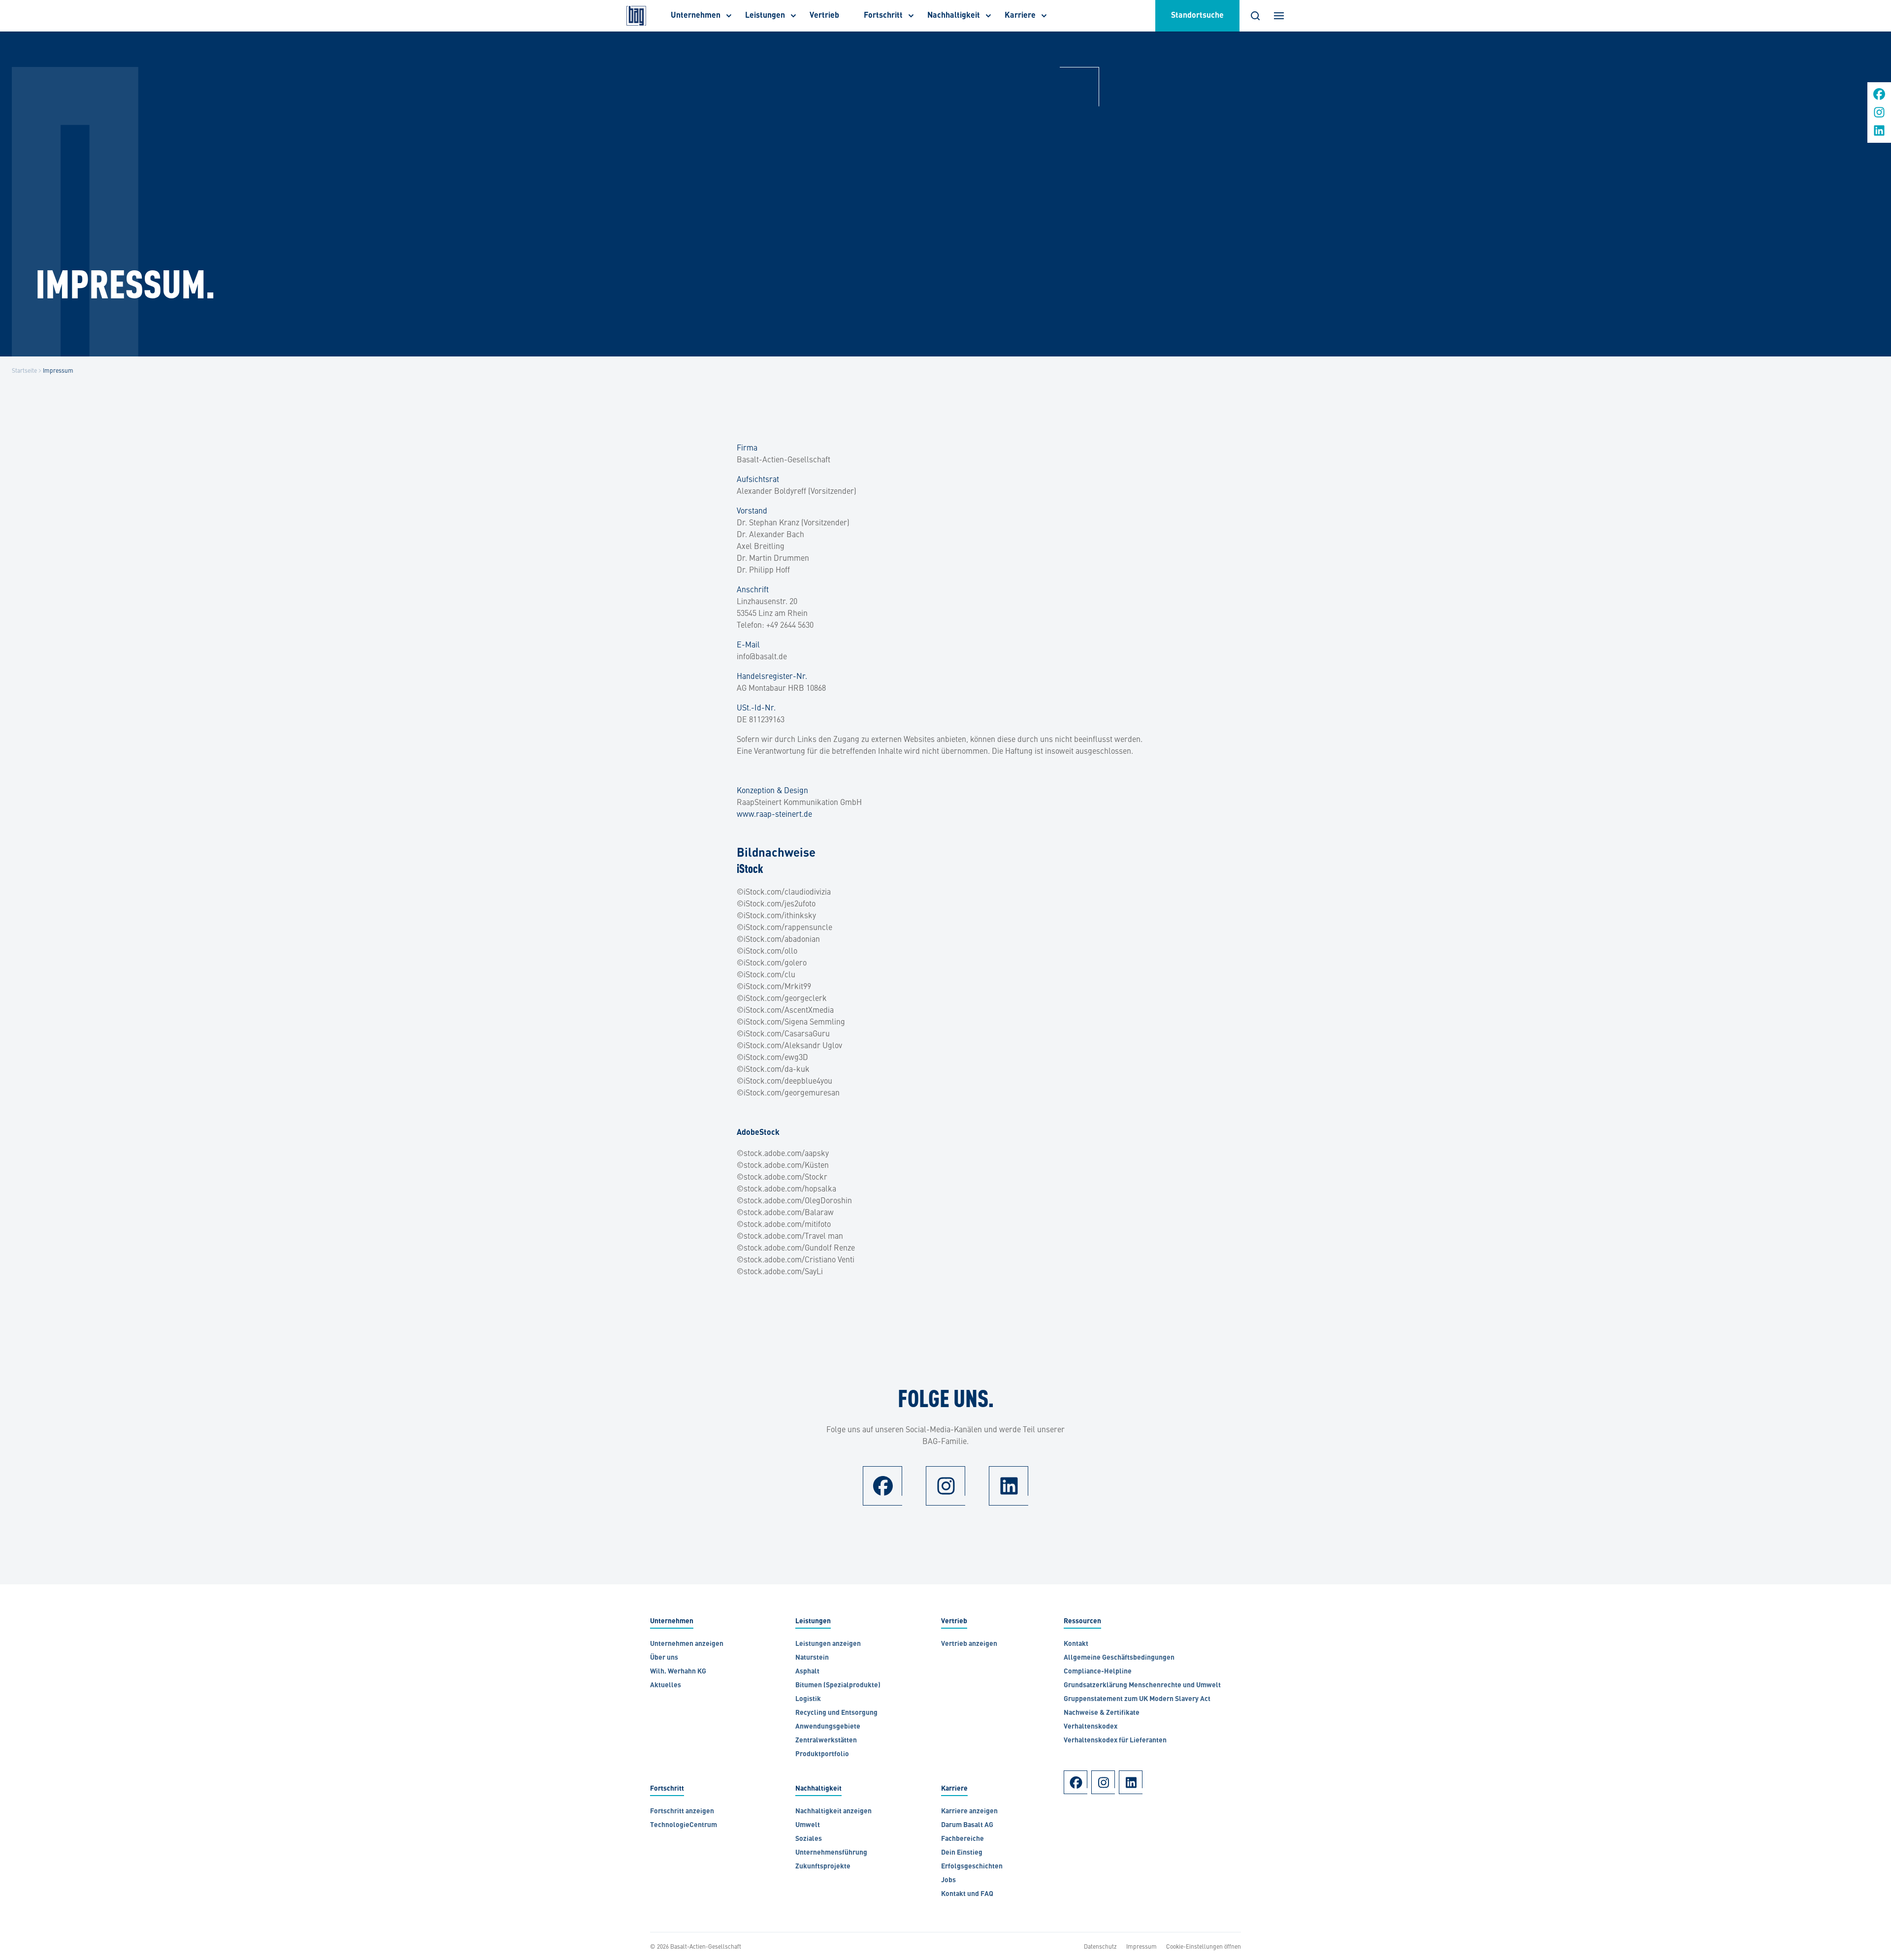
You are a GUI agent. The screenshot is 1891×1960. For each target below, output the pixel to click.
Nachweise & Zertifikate (1102, 1713)
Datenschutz (1100, 1946)
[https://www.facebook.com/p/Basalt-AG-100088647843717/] (1879, 97)
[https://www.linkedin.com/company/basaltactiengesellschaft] (1879, 134)
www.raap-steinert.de (774, 813)
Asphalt (807, 1672)
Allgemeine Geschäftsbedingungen (1120, 1658)
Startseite (24, 370)
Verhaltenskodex (1091, 1727)
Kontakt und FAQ (967, 1894)
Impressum (1141, 1946)
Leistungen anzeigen (828, 1644)
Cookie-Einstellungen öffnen (1204, 1946)
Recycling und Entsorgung (836, 1713)
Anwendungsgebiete (828, 1727)
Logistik (808, 1699)
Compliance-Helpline (1098, 1672)
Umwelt (808, 1825)
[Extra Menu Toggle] (1279, 16)
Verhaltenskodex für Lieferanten (1115, 1741)
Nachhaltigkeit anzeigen (833, 1812)
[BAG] (636, 16)
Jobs (948, 1880)
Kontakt (1076, 1644)
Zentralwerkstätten (826, 1741)
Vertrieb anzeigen (969, 1644)
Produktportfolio (822, 1754)
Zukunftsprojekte (823, 1867)
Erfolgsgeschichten (972, 1867)
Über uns (664, 1658)
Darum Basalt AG (967, 1825)
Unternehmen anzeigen (687, 1644)
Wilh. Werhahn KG (679, 1672)
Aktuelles (666, 1686)
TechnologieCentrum (684, 1825)
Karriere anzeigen (969, 1812)
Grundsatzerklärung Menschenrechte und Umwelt (1142, 1686)
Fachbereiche (962, 1839)
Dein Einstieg (962, 1853)
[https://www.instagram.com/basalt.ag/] (1879, 115)
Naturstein (812, 1658)
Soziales (809, 1839)
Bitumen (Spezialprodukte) (838, 1686)
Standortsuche (1197, 16)
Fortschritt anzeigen (682, 1812)
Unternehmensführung (831, 1853)
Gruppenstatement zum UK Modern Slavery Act (1137, 1699)
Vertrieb (824, 16)
